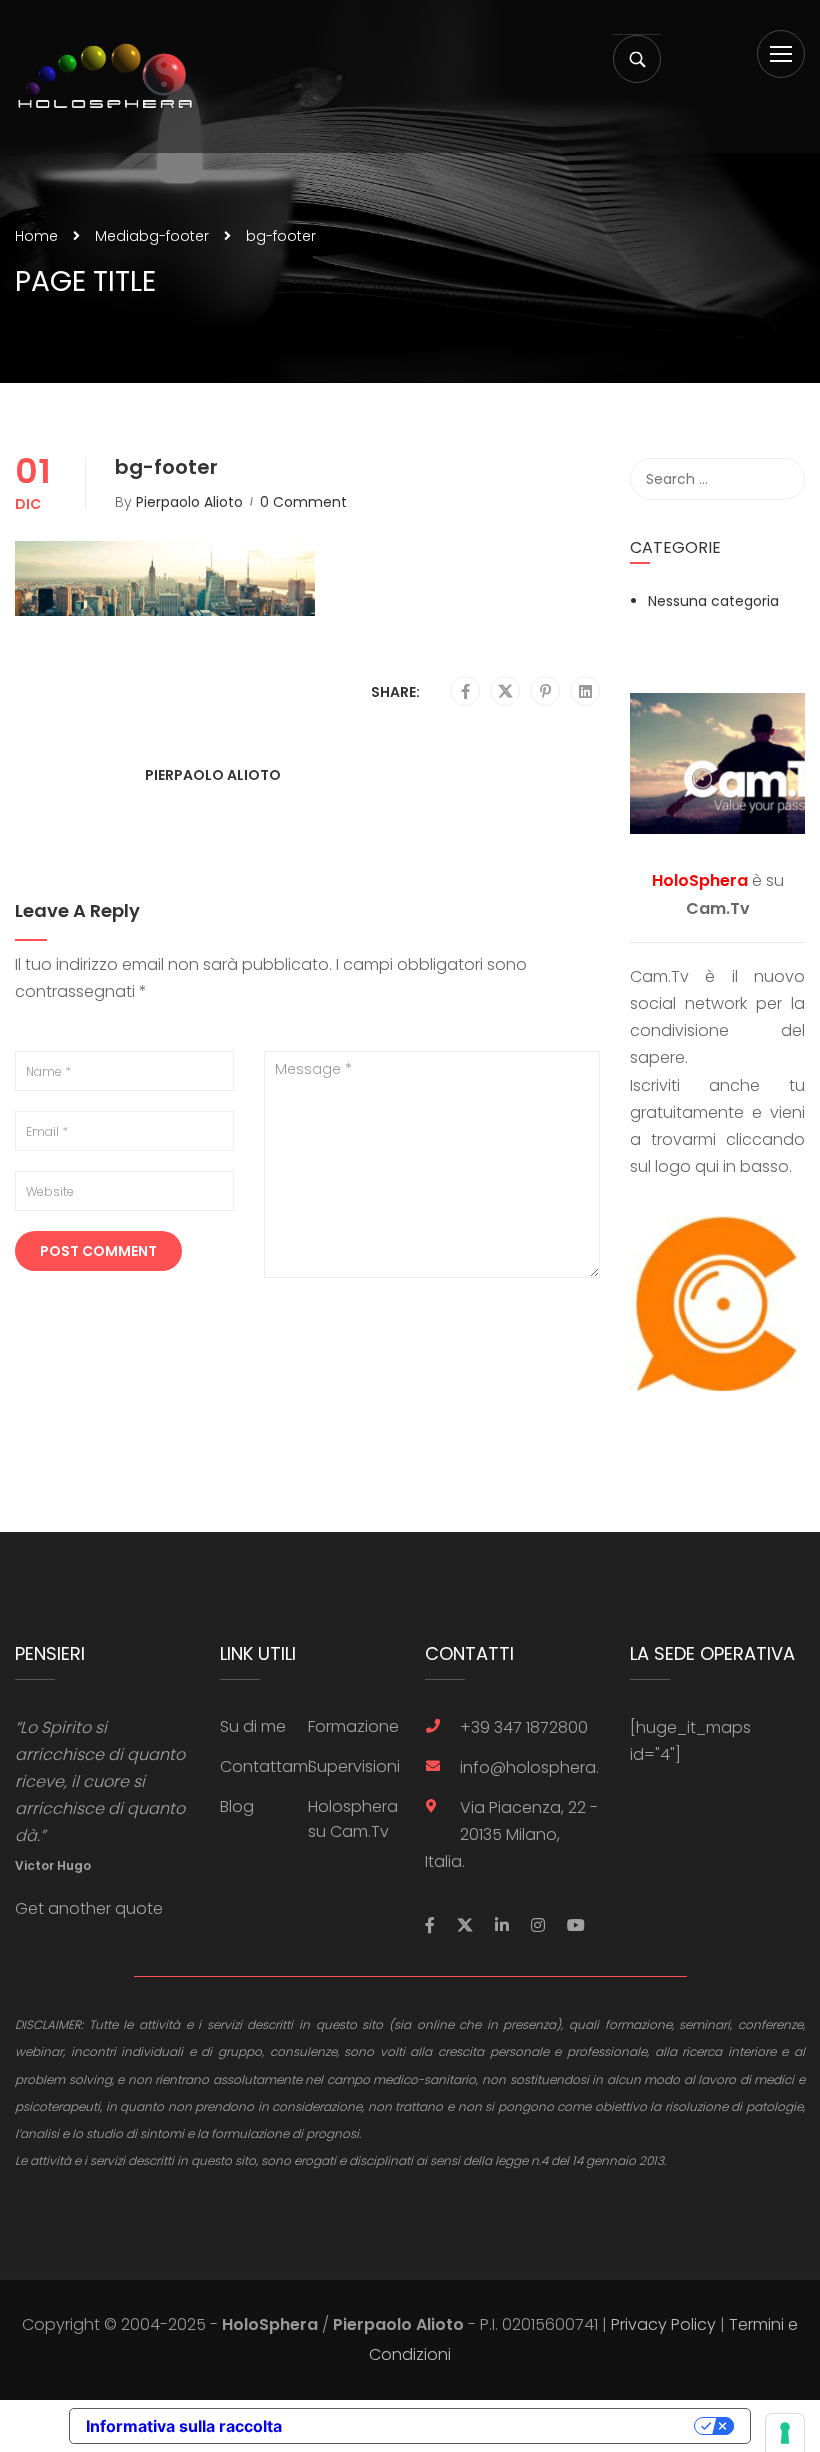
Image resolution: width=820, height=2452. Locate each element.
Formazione (353, 1726)
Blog (237, 1806)
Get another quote (89, 1908)
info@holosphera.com (530, 1767)
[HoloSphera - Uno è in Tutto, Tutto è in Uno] (105, 76)
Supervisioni (354, 1766)
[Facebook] (465, 692)
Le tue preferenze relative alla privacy (498, 2426)
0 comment (303, 502)
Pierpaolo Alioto (189, 502)
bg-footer (174, 236)
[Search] (780, 479)
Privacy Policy (663, 2324)
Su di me (253, 1726)
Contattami (265, 1766)
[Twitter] (505, 692)
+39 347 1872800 (524, 1727)
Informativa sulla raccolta (184, 2426)
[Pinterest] (545, 692)
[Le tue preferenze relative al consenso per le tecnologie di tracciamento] (785, 2433)
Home (36, 236)
